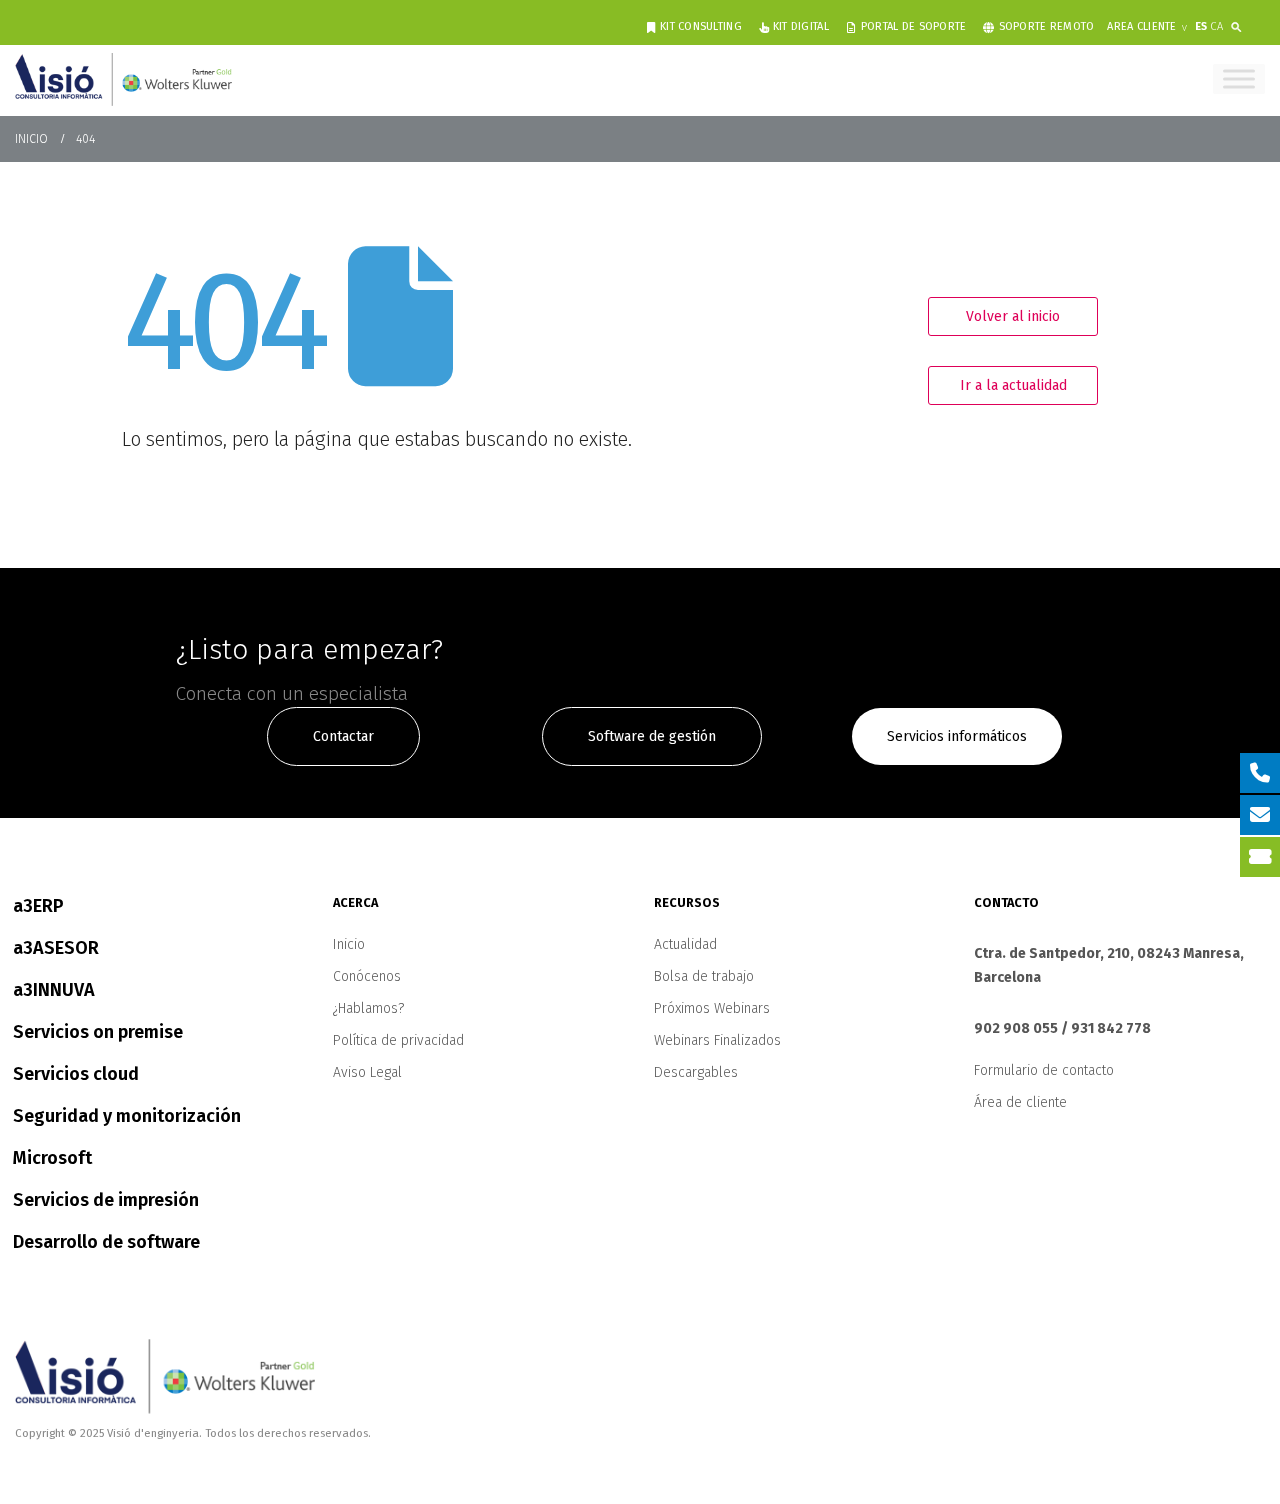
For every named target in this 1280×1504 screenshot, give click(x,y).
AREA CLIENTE (1141, 26)
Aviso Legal (367, 1072)
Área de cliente (1020, 1102)
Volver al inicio (1013, 316)
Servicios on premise (98, 1032)
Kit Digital (801, 26)
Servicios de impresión (106, 1200)
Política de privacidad (398, 1040)
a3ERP (38, 906)
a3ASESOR (56, 948)
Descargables (696, 1072)
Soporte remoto (1047, 26)
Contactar (343, 736)
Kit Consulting (701, 26)
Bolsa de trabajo (704, 976)
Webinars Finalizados (717, 1040)
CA (1216, 26)
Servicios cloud (76, 1074)
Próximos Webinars (712, 1008)
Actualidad (685, 944)
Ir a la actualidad (1013, 385)
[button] (1240, 23)
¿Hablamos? (368, 1008)
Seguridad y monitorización (127, 1116)
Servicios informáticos (957, 736)
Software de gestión (652, 736)
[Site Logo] (123, 79)
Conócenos (367, 976)
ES (1201, 26)
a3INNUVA (54, 990)
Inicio (349, 944)
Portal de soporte (914, 26)
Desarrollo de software (106, 1242)
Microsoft (52, 1158)
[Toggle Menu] (1239, 78)
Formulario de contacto (1044, 1070)
